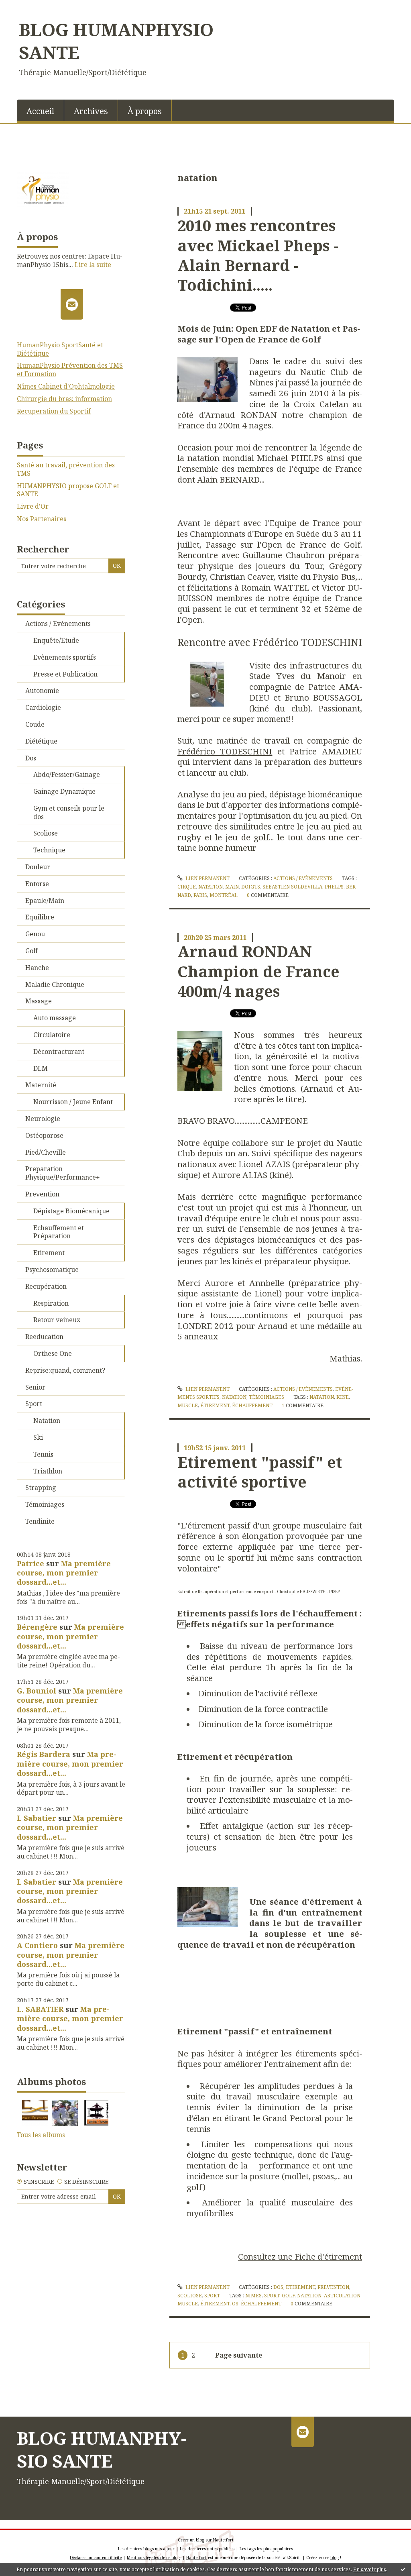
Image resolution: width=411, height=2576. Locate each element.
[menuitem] (41, 110)
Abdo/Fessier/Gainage (67, 774)
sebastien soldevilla (292, 887)
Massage (39, 1001)
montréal (224, 895)
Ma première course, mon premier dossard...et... (64, 1573)
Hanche (37, 968)
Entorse (37, 884)
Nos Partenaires (42, 519)
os (235, 2304)
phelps (334, 887)
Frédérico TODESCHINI (225, 751)
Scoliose (46, 833)
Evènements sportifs (65, 657)
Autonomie (42, 691)
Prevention (42, 1194)
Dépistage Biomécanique (71, 1211)
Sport (34, 1404)
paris (200, 895)
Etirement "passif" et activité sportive (260, 1472)
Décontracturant (59, 1052)
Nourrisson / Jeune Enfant (73, 1102)
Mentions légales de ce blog (153, 2558)
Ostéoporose (44, 1135)
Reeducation (44, 1337)
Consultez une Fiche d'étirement (300, 2256)
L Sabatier (37, 1818)
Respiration (51, 1303)
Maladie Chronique (55, 984)
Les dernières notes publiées (207, 2549)
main (232, 887)
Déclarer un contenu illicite (96, 2558)
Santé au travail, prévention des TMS (66, 469)
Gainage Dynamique (64, 791)
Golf (32, 951)
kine (343, 1397)
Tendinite (40, 1521)
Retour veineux (57, 1320)
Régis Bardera (44, 1754)
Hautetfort (223, 2540)
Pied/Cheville (46, 1152)
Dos (31, 758)
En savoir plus (370, 2569)
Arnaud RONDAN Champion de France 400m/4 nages (258, 971)
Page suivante (239, 2355)
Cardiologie (43, 707)
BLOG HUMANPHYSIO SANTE (116, 41)
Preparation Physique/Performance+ (63, 1173)
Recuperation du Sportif (54, 411)
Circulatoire (52, 1035)
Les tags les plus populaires (266, 2549)
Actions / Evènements (58, 624)
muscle (188, 1405)
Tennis (43, 1454)
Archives (91, 111)
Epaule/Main (45, 901)
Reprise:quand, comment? (65, 1370)
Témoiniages (45, 1504)
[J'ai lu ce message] (403, 2569)
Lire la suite (93, 265)
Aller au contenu (30, 7)
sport (272, 2296)
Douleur (38, 867)
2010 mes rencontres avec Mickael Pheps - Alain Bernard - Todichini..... (258, 255)
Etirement (49, 1253)
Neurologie (43, 1119)
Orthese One (53, 1353)
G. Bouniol (37, 1691)
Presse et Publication (65, 674)
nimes (253, 2296)
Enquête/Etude (56, 640)
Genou (35, 934)
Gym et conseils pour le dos (69, 812)
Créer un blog (191, 2540)
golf (288, 2296)
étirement (215, 1405)
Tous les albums (41, 2135)
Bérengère (37, 1627)
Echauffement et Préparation (59, 1232)
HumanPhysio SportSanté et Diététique (60, 349)
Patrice (31, 1563)
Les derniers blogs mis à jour (146, 2549)
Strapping (41, 1488)
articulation (342, 2296)
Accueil (40, 111)
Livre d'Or (33, 506)
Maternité (41, 1085)
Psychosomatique (52, 1270)
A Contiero (37, 1945)
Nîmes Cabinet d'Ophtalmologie (66, 386)
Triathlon (48, 1471)
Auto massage (55, 1018)
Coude (35, 724)
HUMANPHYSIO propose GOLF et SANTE (68, 490)
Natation (47, 1420)
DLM (41, 1068)
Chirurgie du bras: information (64, 399)
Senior (35, 1387)
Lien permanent (207, 878)
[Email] (72, 304)
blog (335, 2558)
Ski (38, 1437)
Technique (49, 850)
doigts (251, 887)
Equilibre (40, 917)
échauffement (252, 1405)
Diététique (41, 741)
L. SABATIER (40, 2009)
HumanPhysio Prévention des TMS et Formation (70, 370)
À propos (145, 111)
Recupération (46, 1286)
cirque (187, 887)
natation (211, 887)
